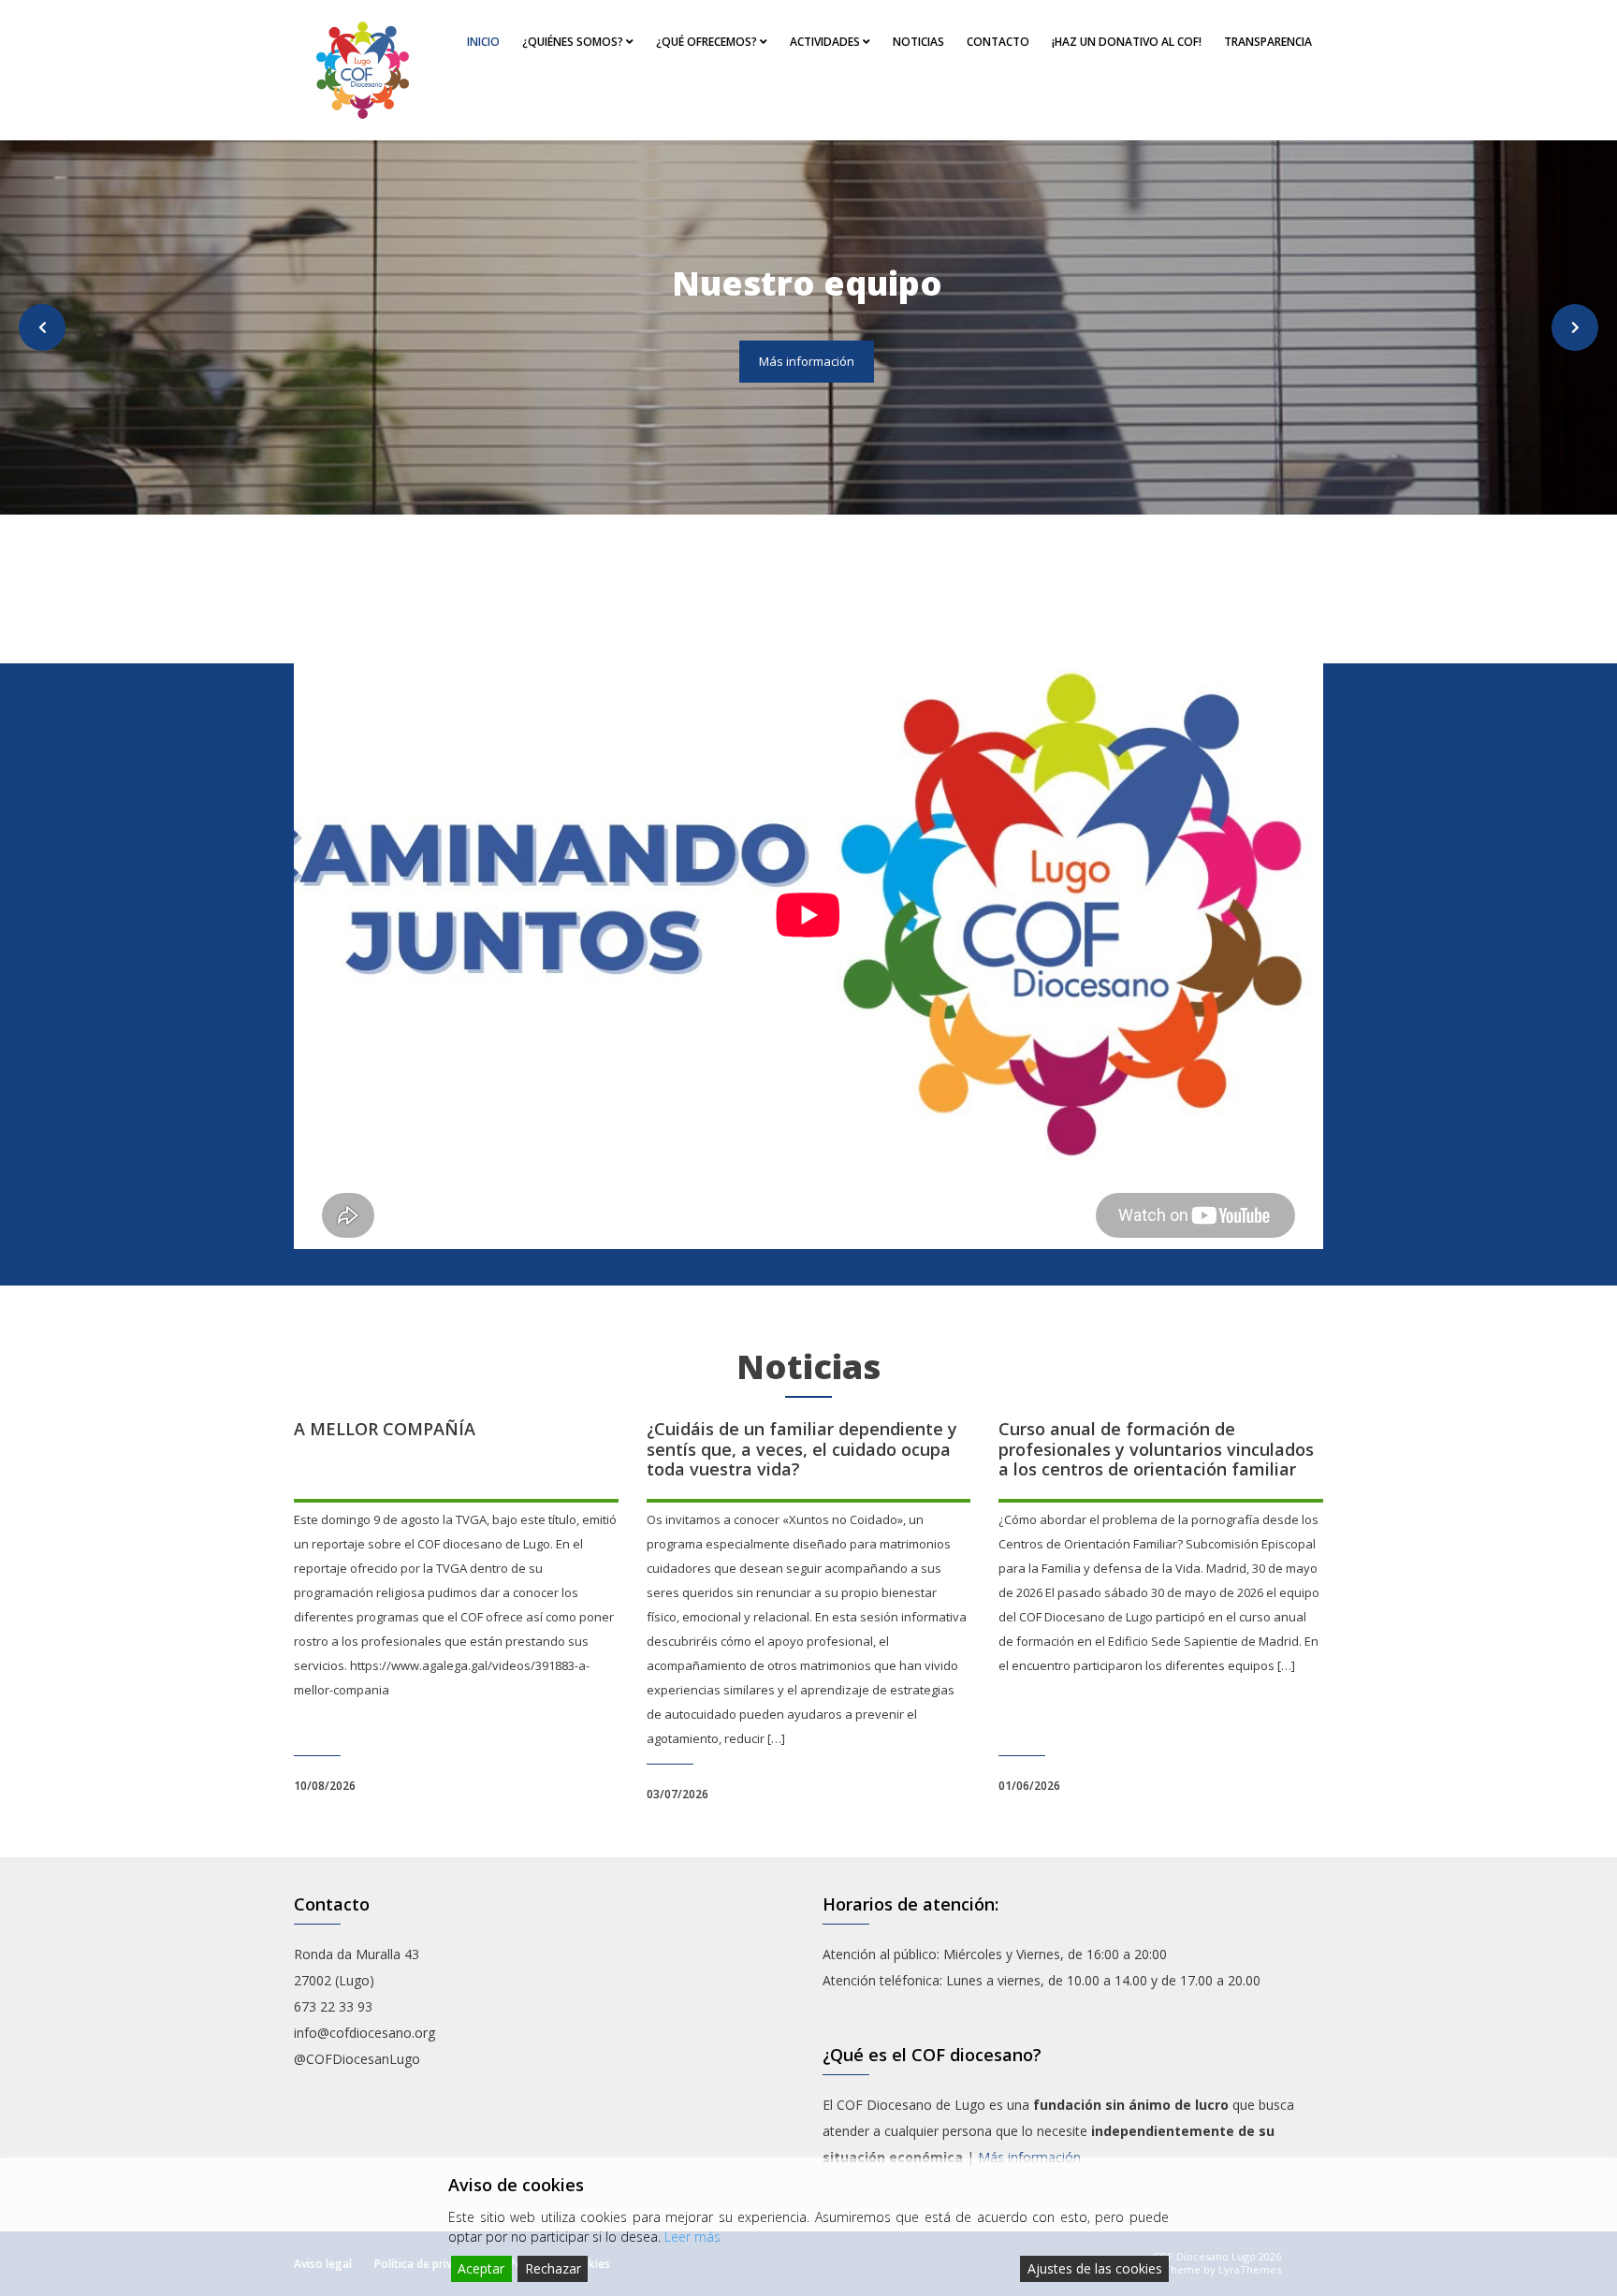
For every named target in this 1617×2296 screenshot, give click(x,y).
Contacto (998, 42)
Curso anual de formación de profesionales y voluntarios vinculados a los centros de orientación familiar (1156, 1449)
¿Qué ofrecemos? (708, 42)
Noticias (918, 42)
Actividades (826, 42)
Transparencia (1268, 42)
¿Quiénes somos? (574, 42)
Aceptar (481, 2268)
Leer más (692, 2237)
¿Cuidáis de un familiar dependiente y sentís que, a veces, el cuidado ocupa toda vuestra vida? (802, 1449)
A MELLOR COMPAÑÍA (385, 1429)
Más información (807, 361)
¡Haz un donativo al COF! (1127, 42)
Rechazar (553, 2268)
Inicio (483, 42)
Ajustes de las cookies (1095, 2268)
